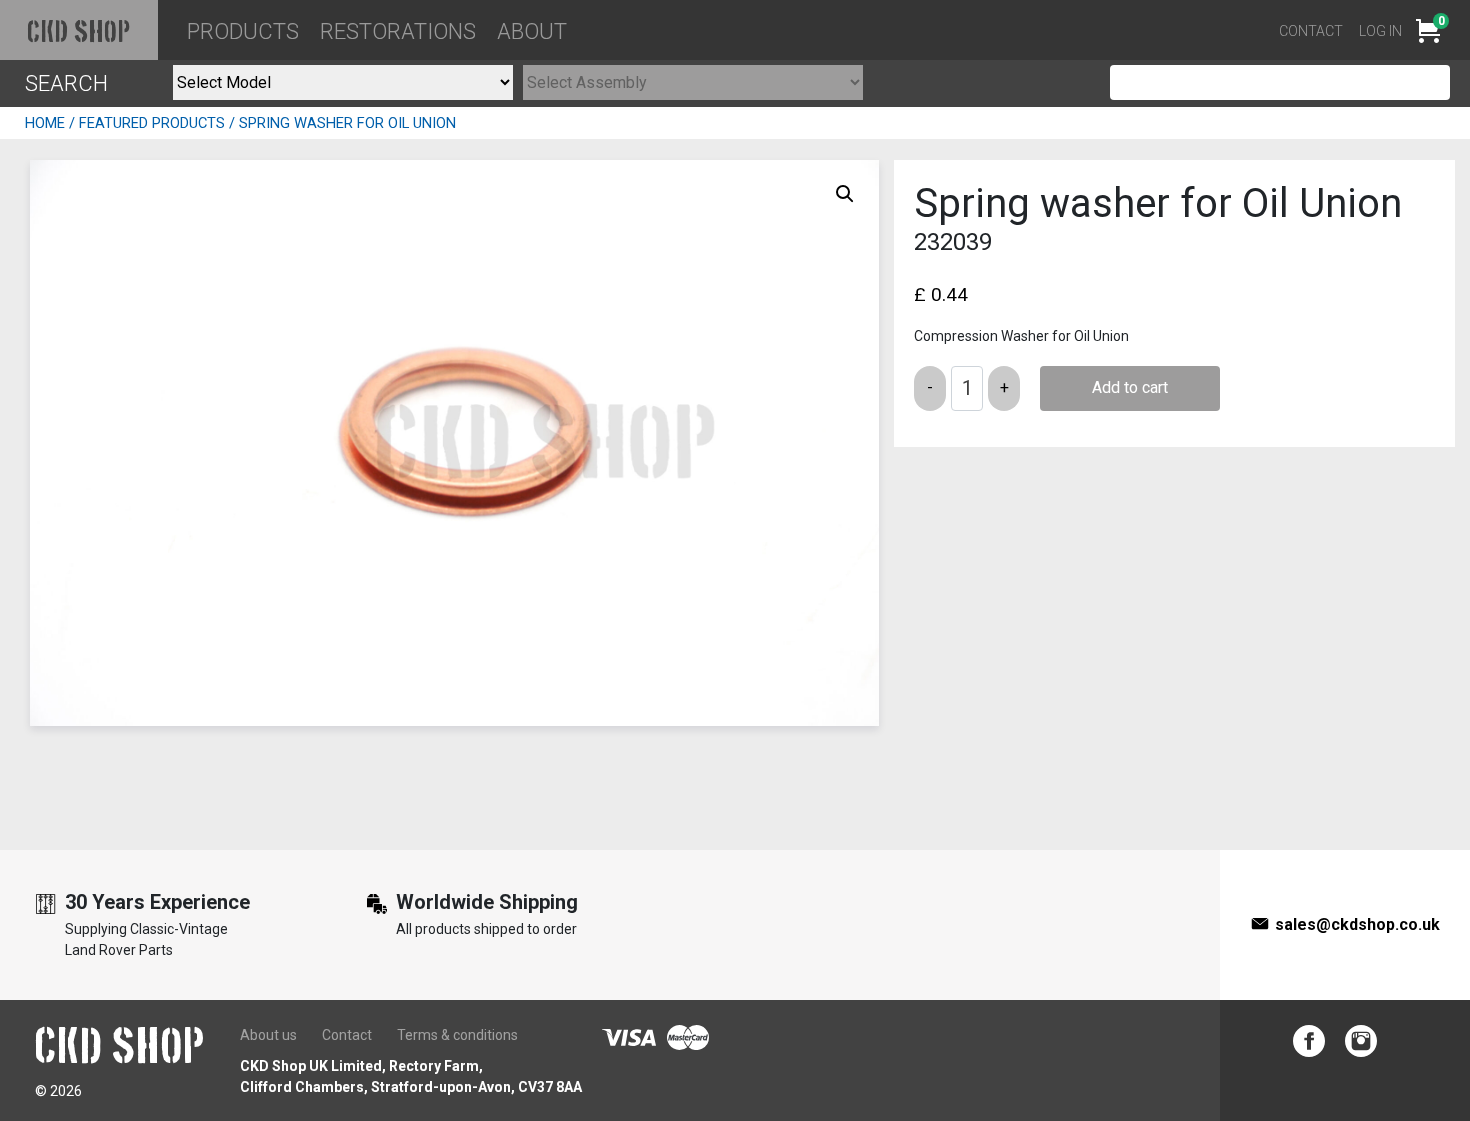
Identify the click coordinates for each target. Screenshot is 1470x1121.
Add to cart (1130, 387)
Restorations (398, 31)
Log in (1380, 31)
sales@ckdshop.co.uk (1357, 924)
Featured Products (152, 123)
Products (243, 31)
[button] (845, 194)
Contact (1311, 31)
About (532, 31)
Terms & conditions (457, 1035)
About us (268, 1035)
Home (45, 123)
